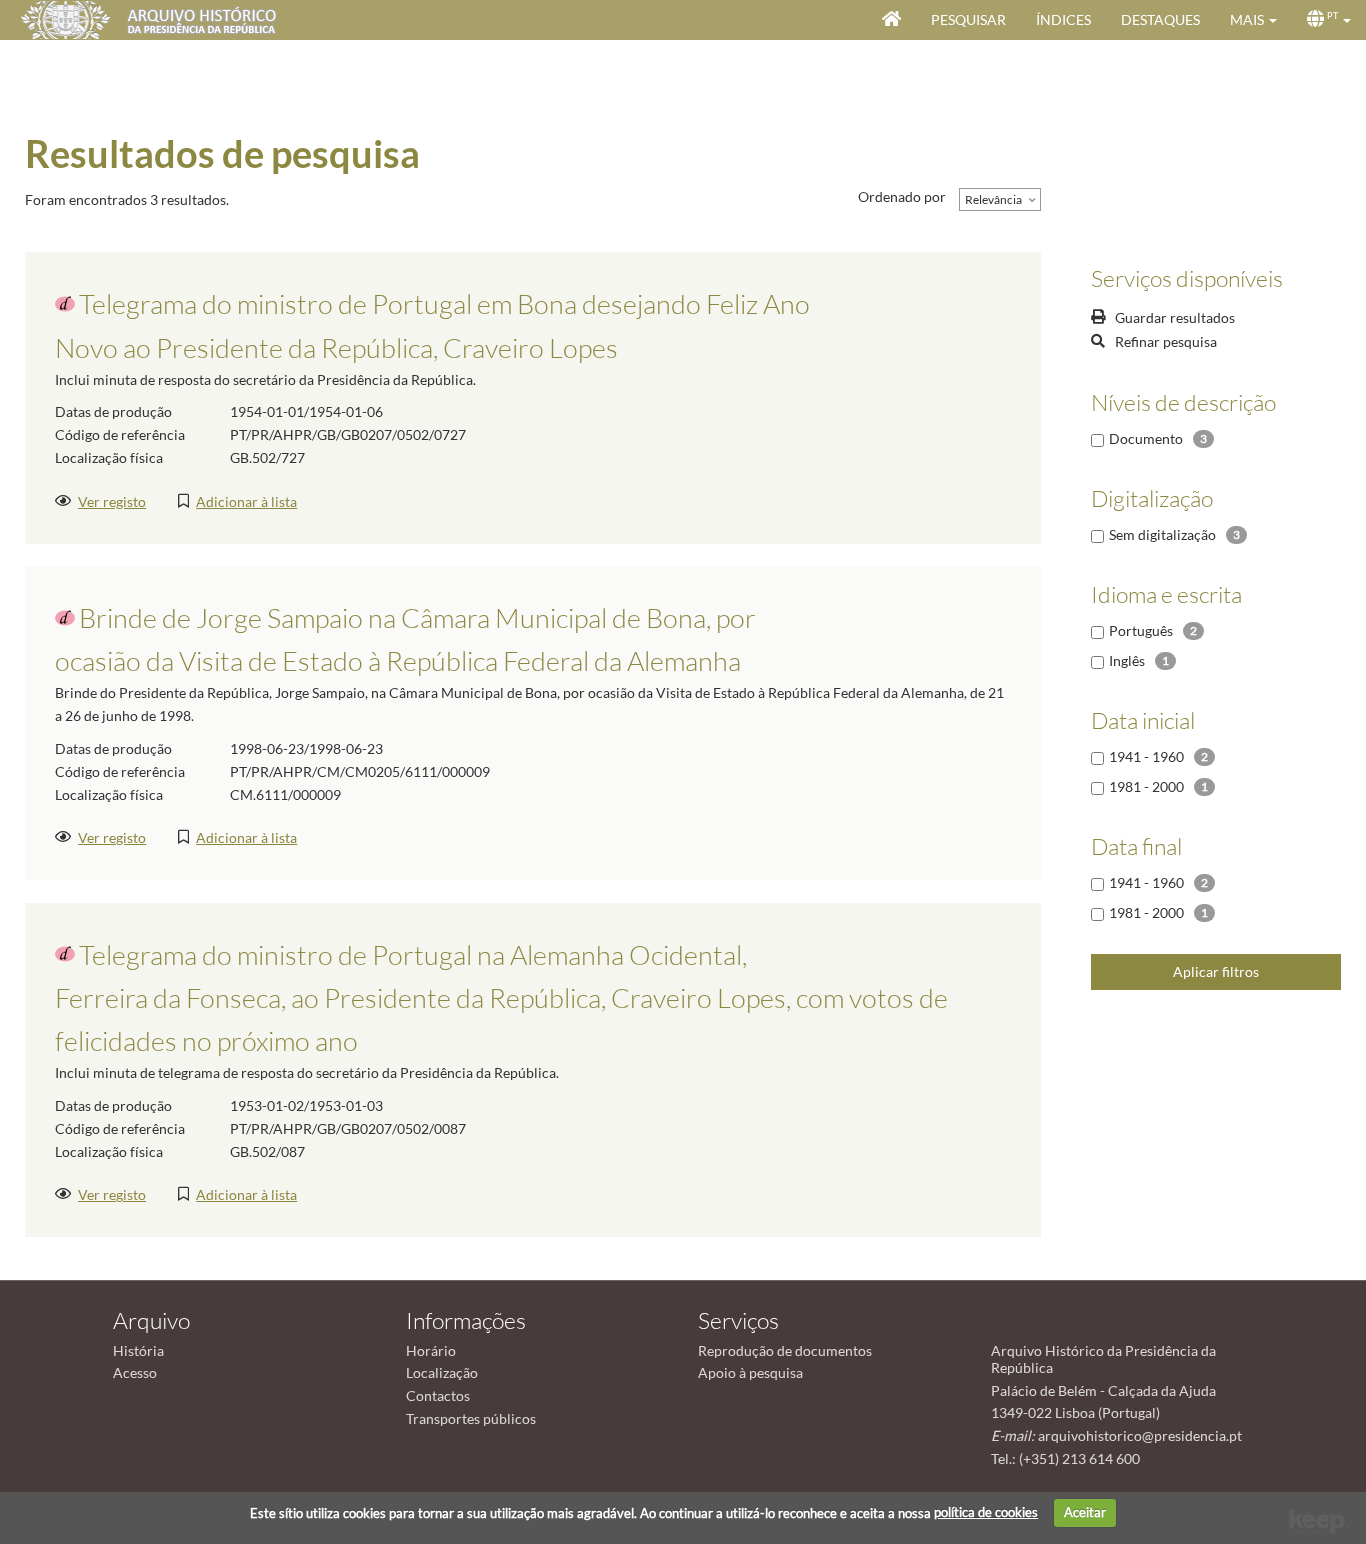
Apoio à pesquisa (750, 1372)
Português (1141, 630)
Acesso (135, 1372)
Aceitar (1085, 1512)
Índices (1063, 19)
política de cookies (986, 1512)
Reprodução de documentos (785, 1350)
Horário (431, 1350)
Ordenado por (902, 196)
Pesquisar (968, 19)
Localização (442, 1372)
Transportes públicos (471, 1418)
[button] (1253, 20)
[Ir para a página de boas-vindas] (891, 20)
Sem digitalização (1162, 534)
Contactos (438, 1395)
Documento (1146, 438)
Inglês (1127, 660)
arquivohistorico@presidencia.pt (1140, 1435)
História (138, 1350)
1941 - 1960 (1146, 756)
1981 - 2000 (1146, 786)
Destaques (1160, 19)
